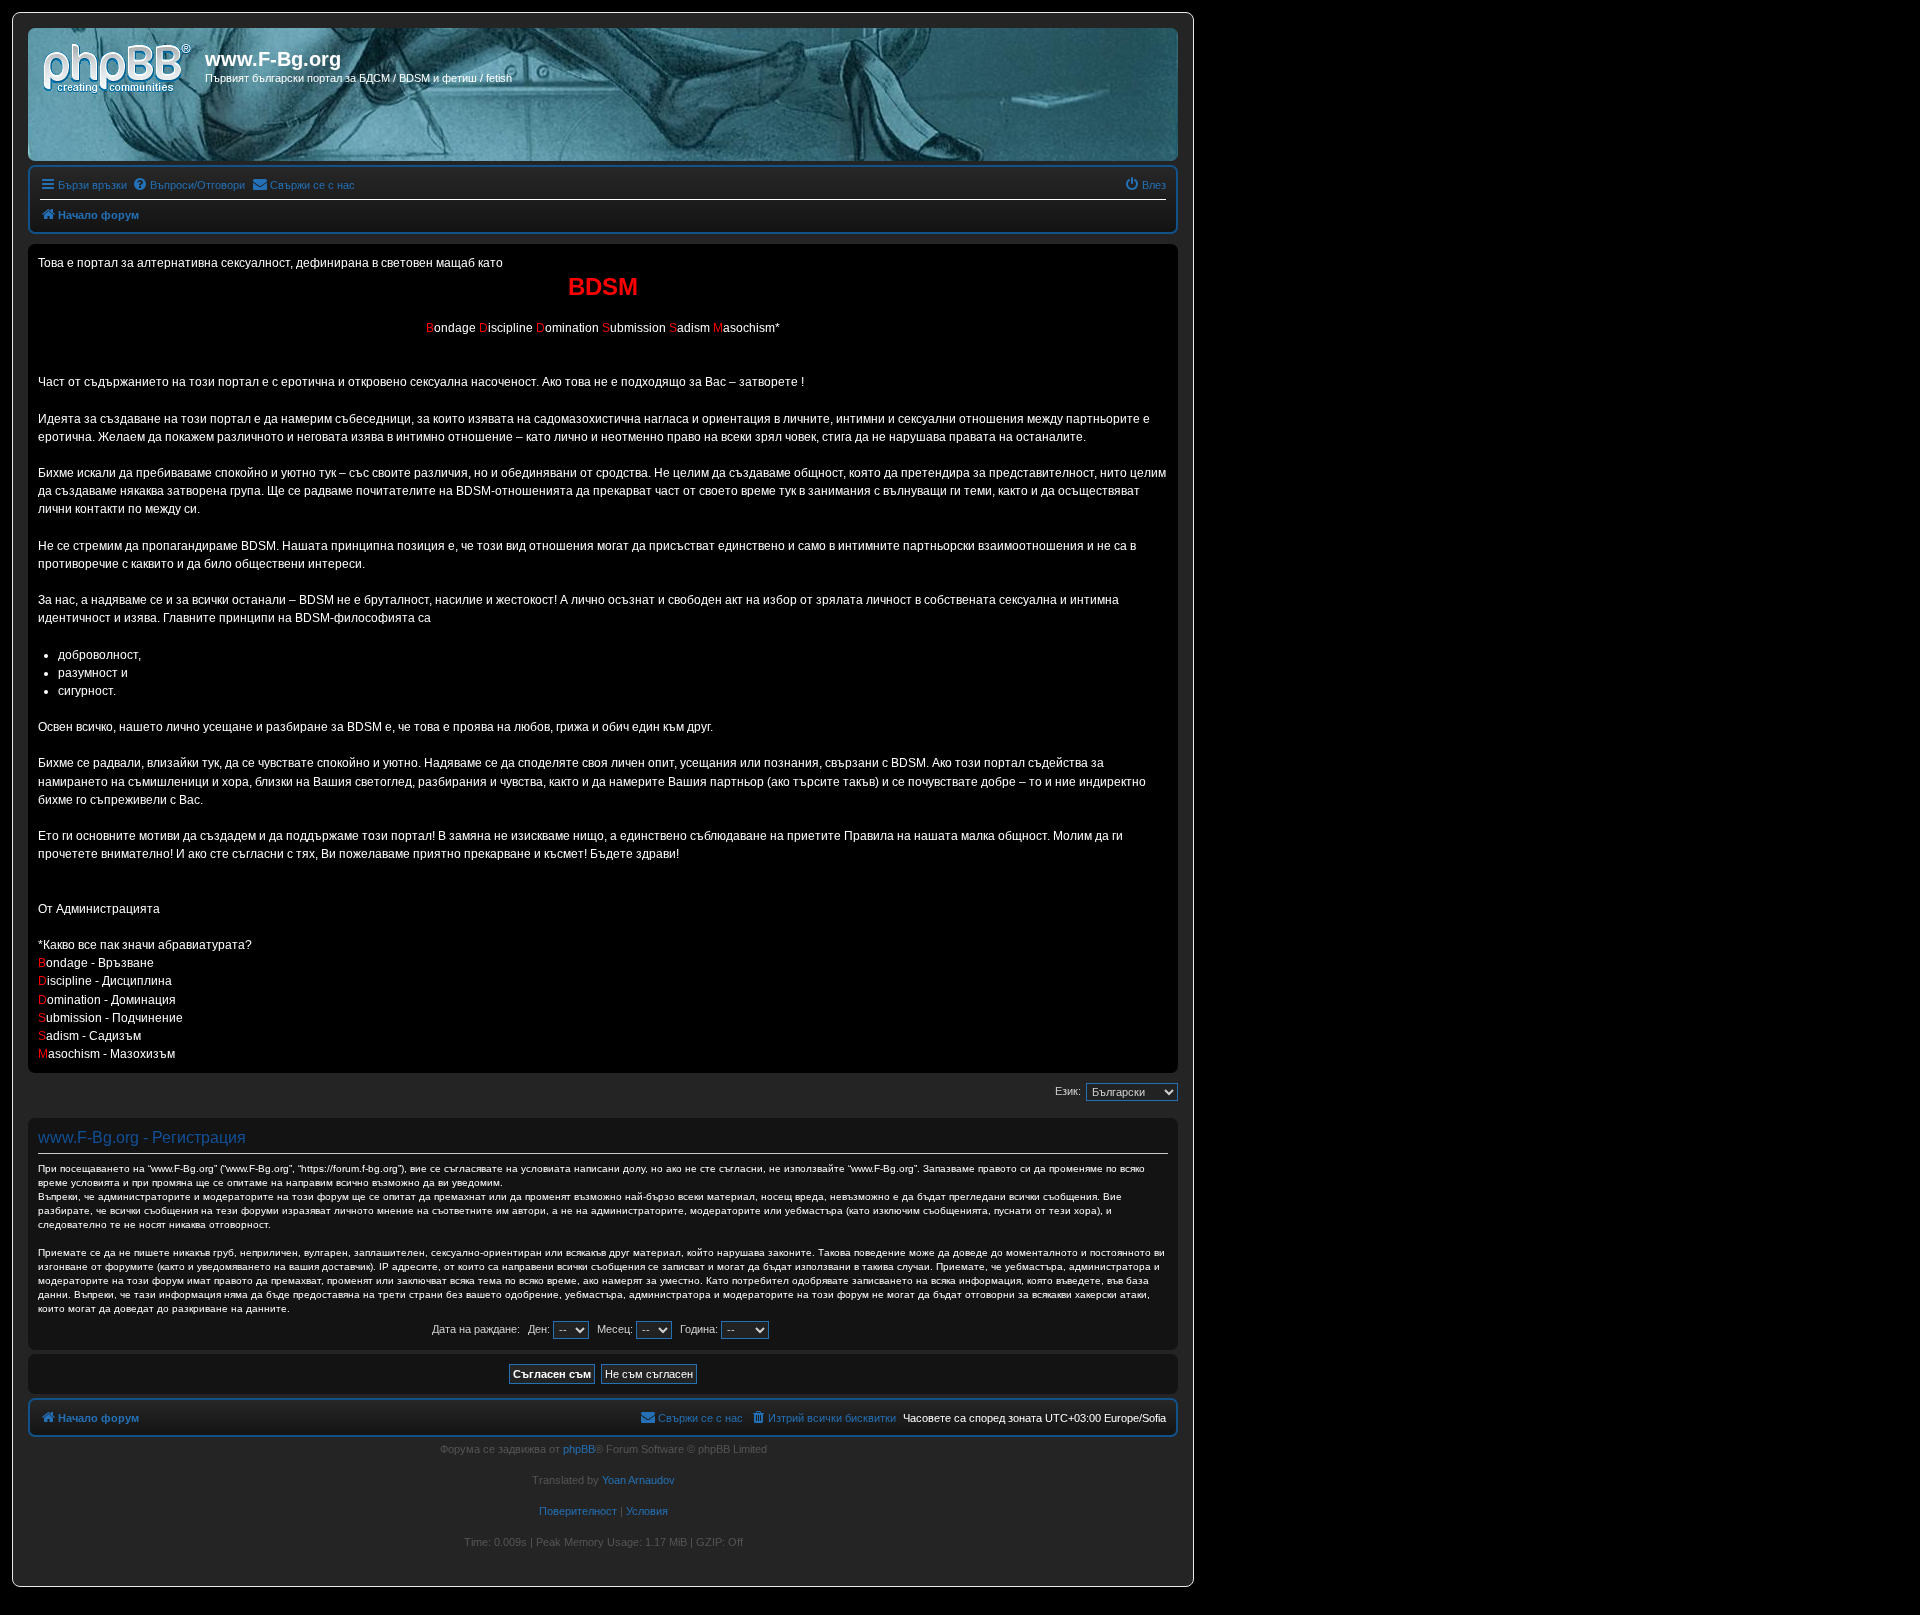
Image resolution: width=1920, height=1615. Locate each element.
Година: (700, 1329)
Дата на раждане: (476, 1329)
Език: (1068, 1091)
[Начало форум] (119, 65)
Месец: (616, 1329)
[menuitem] (188, 185)
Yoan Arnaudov (638, 1480)
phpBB (579, 1449)
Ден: (540, 1329)
